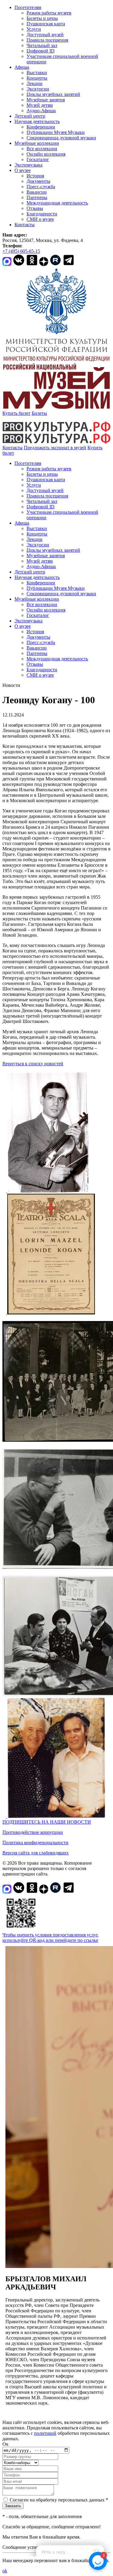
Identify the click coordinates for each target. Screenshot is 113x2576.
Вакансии (37, 192)
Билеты (39, 413)
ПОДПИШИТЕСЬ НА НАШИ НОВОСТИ (47, 1822)
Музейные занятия (46, 100)
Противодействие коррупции (33, 1832)
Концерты (37, 78)
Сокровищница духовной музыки (61, 138)
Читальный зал (42, 45)
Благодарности (42, 214)
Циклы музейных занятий (53, 94)
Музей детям (40, 105)
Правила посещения (47, 40)
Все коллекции (42, 149)
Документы (38, 181)
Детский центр (30, 116)
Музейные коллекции (37, 143)
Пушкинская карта (46, 24)
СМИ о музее (40, 219)
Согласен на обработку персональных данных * (59, 2500)
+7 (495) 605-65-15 (21, 251)
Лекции (35, 83)
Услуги (34, 29)
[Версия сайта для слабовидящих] (20, 453)
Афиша (22, 67)
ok (5, 2571)
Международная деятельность (57, 203)
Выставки (37, 73)
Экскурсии (38, 89)
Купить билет (16, 413)
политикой (45, 2433)
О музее (23, 170)
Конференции (41, 127)
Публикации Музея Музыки (56, 132)
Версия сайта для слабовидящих (36, 1853)
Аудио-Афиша (41, 111)
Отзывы (35, 208)
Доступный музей (45, 35)
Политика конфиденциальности (35, 1842)
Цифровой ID (41, 51)
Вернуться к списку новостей (33, 1064)
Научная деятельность (37, 121)
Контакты (25, 225)
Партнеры (37, 197)
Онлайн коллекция (46, 154)
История (35, 176)
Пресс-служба (41, 187)
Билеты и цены (42, 18)
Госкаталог (38, 159)
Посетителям (28, 7)
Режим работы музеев (49, 13)
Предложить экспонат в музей (55, 448)
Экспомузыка (28, 165)
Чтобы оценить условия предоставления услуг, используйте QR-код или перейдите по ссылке (51, 1938)
